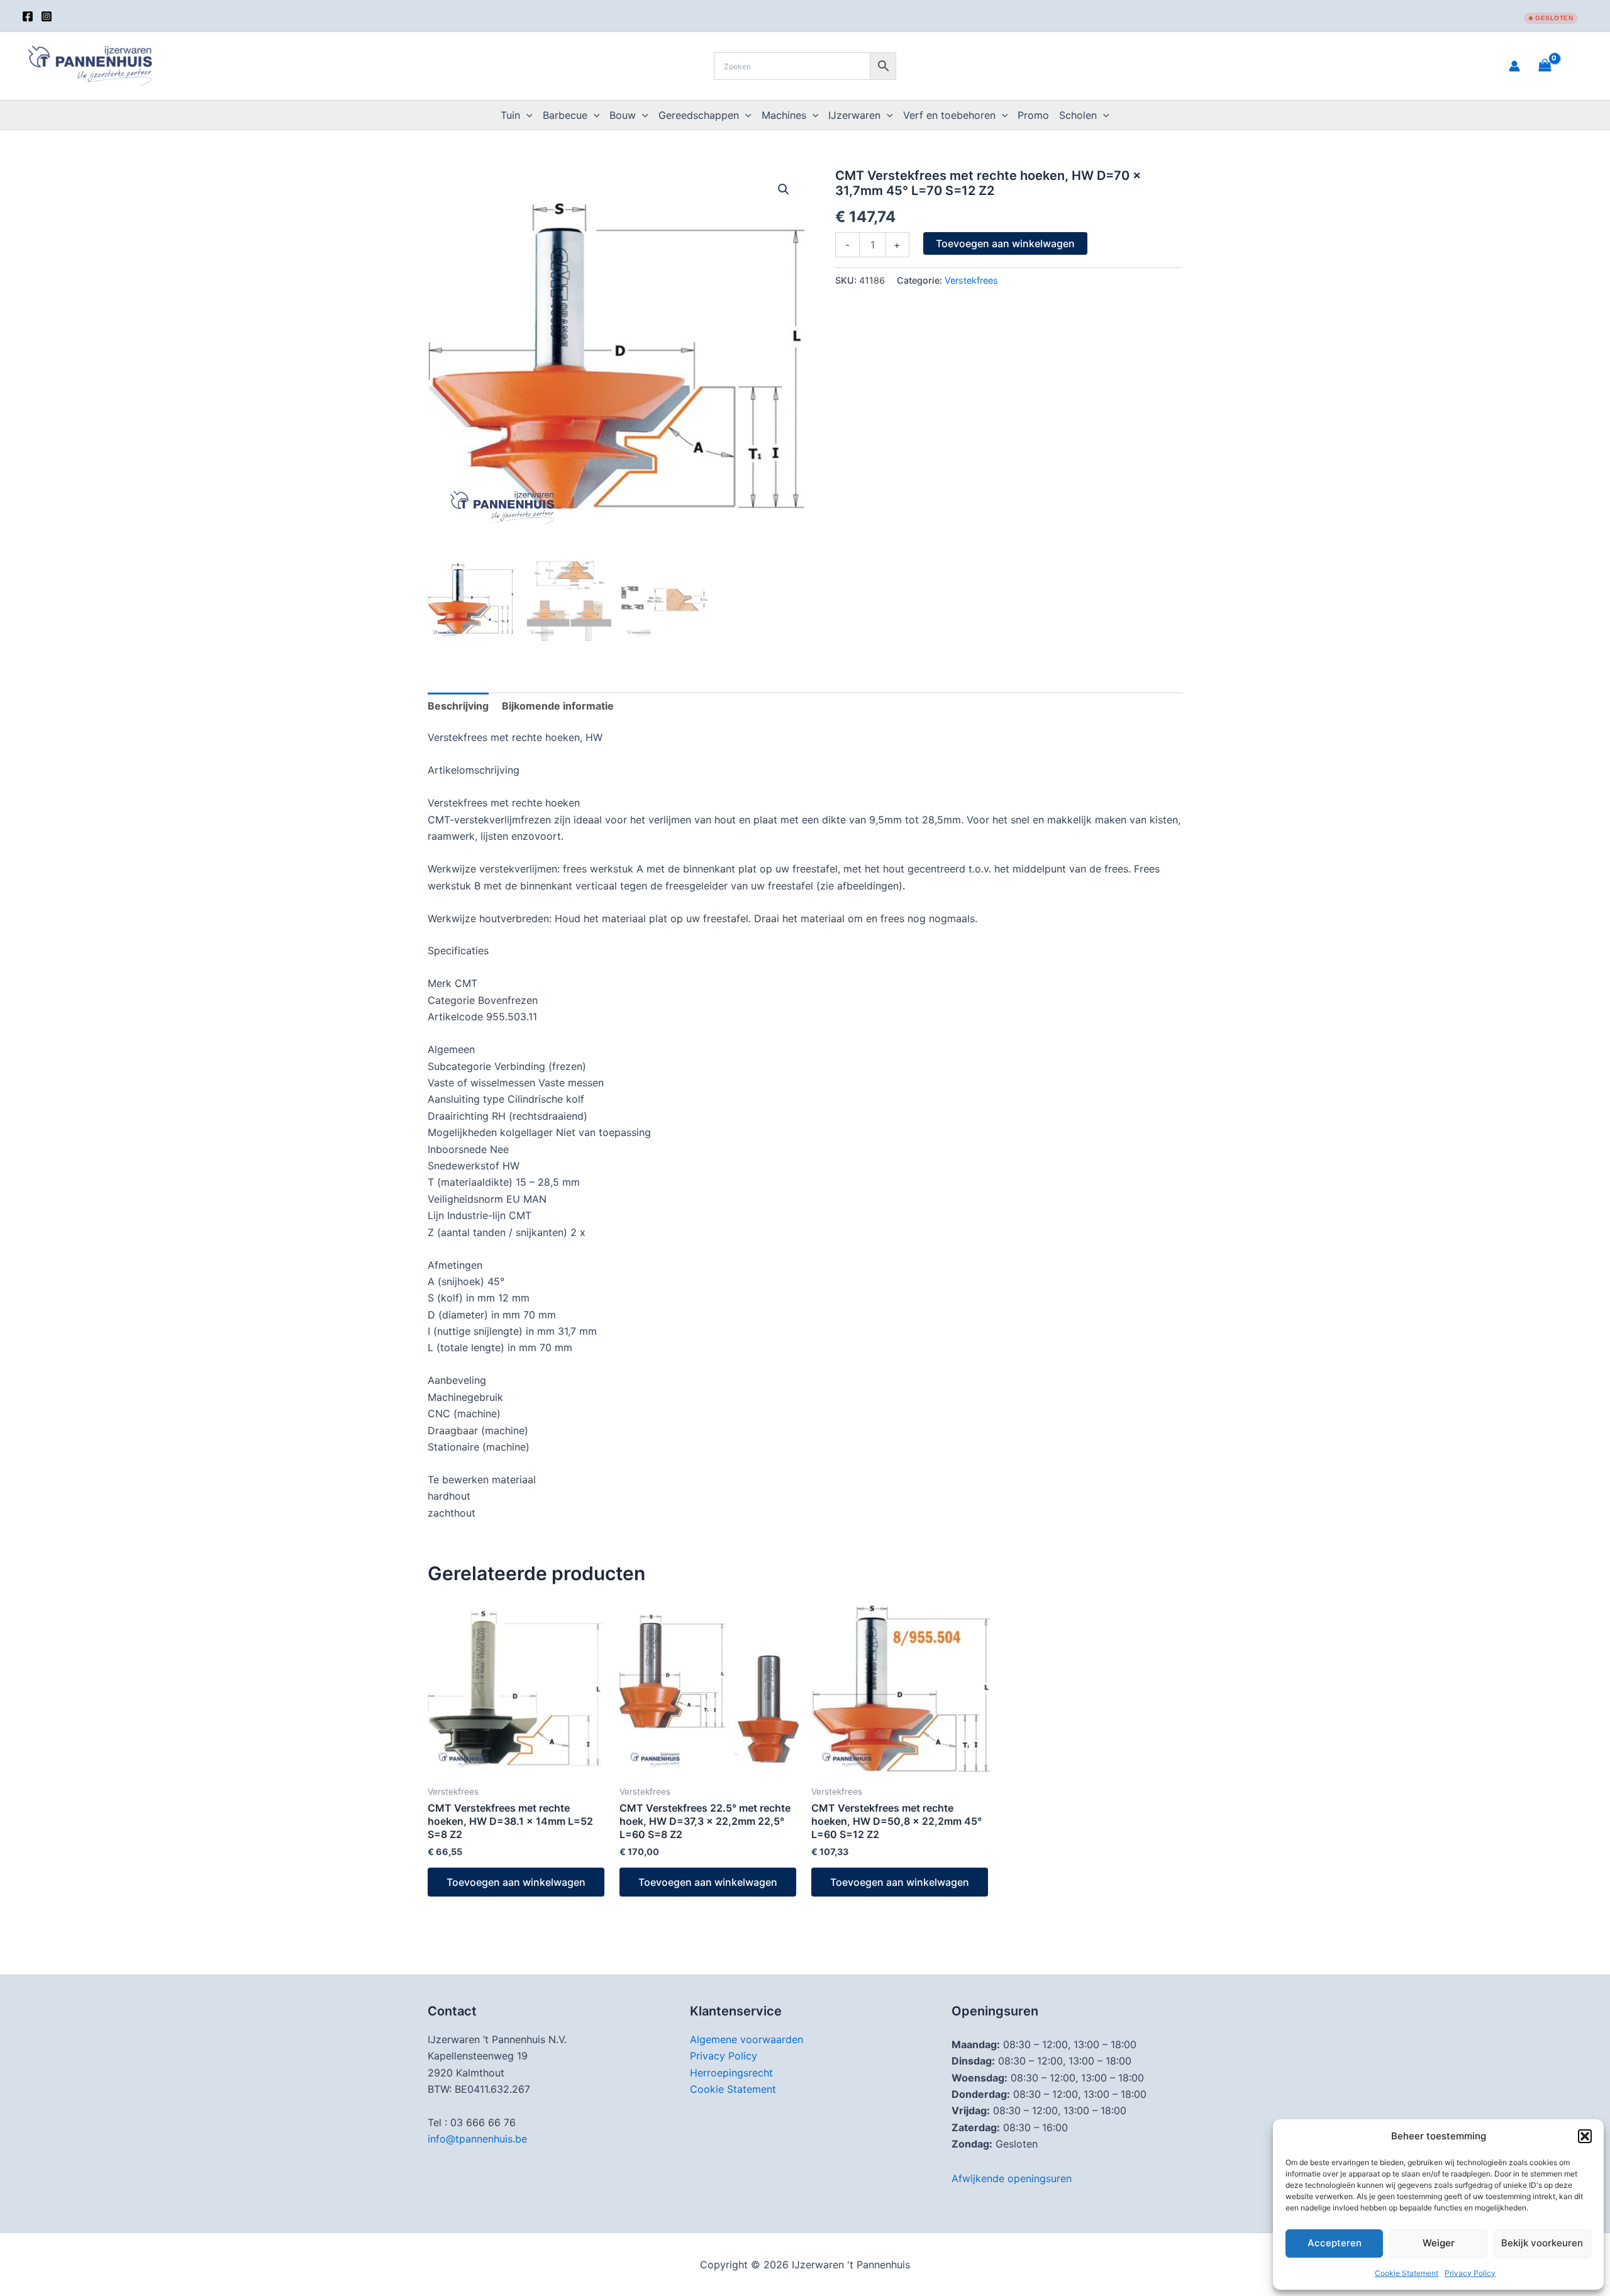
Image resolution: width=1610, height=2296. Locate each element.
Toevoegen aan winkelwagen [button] (516, 1882)
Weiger (1439, 2243)
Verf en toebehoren (949, 115)
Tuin (510, 115)
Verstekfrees (971, 280)
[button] (1585, 2136)
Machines (784, 115)
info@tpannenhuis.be (477, 2139)
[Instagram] (47, 16)
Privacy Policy (1470, 2273)
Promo (1033, 115)
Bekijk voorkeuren (1542, 2243)
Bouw (623, 115)
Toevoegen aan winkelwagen (1005, 243)
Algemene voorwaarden (747, 2039)
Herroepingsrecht (731, 2073)
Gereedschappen (699, 115)
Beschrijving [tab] (458, 706)
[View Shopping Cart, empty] (1560, 66)
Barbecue (565, 115)
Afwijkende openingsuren (1012, 2178)
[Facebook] (28, 16)
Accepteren (1335, 2243)
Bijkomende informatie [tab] (558, 706)
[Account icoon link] (1514, 66)
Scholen (1078, 115)
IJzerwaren (854, 115)
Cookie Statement (1407, 2273)
